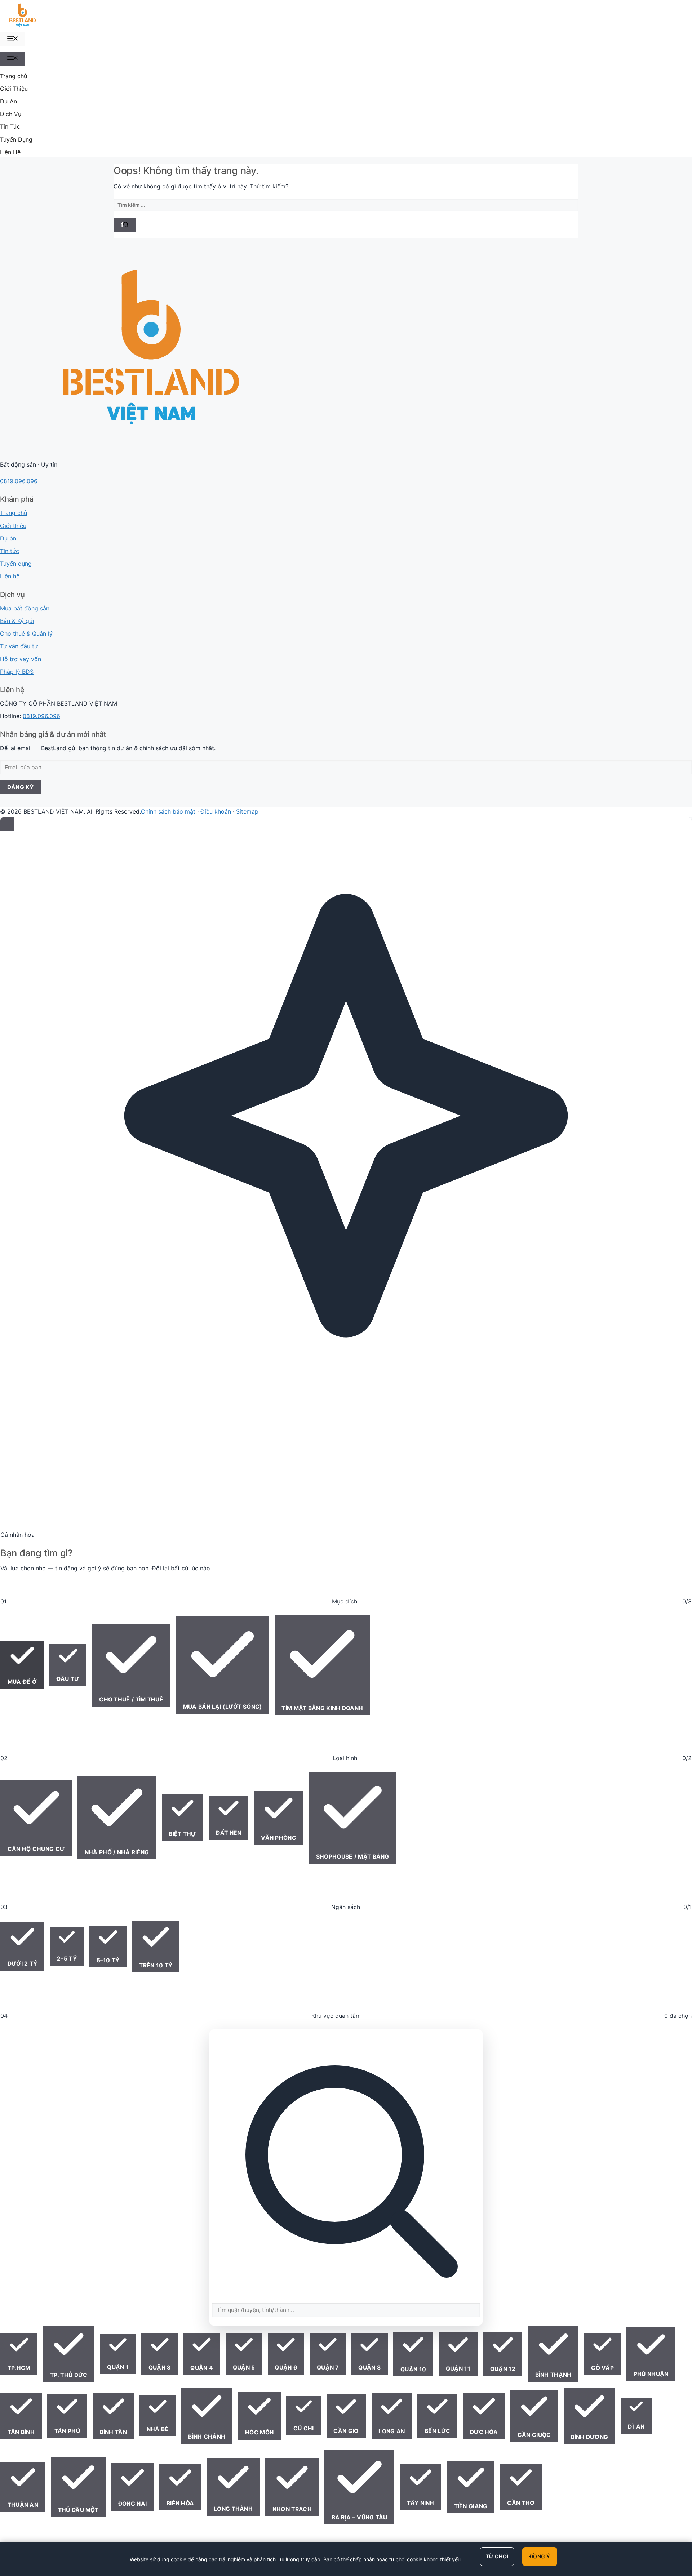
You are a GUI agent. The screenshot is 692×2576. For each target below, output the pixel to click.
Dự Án (8, 101)
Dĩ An (636, 2427)
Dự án (8, 538)
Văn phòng (279, 1838)
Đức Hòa (484, 2432)
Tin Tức (10, 126)
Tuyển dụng (16, 564)
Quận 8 (369, 2368)
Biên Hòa (180, 2503)
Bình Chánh (207, 2437)
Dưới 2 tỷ (23, 1964)
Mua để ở (22, 1682)
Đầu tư (68, 1679)
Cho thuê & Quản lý (26, 633)
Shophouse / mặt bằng (353, 1857)
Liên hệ (10, 576)
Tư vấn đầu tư (19, 646)
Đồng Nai (132, 2504)
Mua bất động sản (25, 608)
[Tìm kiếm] (125, 225)
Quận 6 (286, 2368)
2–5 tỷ (67, 1959)
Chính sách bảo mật (168, 811)
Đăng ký (21, 787)
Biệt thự (182, 1834)
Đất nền (229, 1833)
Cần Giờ (346, 2431)
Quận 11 (458, 2369)
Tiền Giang (471, 2506)
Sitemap (247, 811)
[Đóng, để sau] (7, 824)
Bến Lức (437, 2431)
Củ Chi (304, 2428)
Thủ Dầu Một (78, 2510)
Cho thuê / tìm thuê (131, 1699)
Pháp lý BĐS (17, 672)
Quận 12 (503, 2369)
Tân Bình (21, 2432)
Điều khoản (216, 811)
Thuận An (23, 2505)
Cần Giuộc (534, 2435)
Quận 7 (328, 2368)
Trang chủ (14, 76)
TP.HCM (19, 2368)
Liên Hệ (10, 152)
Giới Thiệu (14, 89)
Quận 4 (202, 2368)
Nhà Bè (158, 2429)
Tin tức (10, 551)
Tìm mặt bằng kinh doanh (322, 1708)
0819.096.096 (19, 481)
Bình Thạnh (553, 2375)
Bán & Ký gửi (17, 621)
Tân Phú (67, 2431)
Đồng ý (540, 2556)
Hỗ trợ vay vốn (21, 659)
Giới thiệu (13, 526)
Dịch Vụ (11, 114)
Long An (392, 2431)
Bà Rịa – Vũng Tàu (360, 2517)
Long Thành (233, 2509)
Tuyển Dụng (16, 139)
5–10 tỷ (108, 1960)
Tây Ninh (420, 2503)
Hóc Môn (259, 2432)
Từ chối (497, 2556)
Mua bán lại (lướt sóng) (223, 1707)
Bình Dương (589, 2437)
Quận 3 (160, 2368)
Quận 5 (244, 2368)
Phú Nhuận (651, 2374)
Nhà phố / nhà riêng (117, 1852)
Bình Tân (113, 2432)
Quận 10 (413, 2369)
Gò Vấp (602, 2368)
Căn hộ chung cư (36, 1849)
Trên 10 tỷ (156, 1965)
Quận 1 (118, 2367)
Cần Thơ (521, 2503)
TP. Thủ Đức (69, 2375)
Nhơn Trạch (292, 2509)
